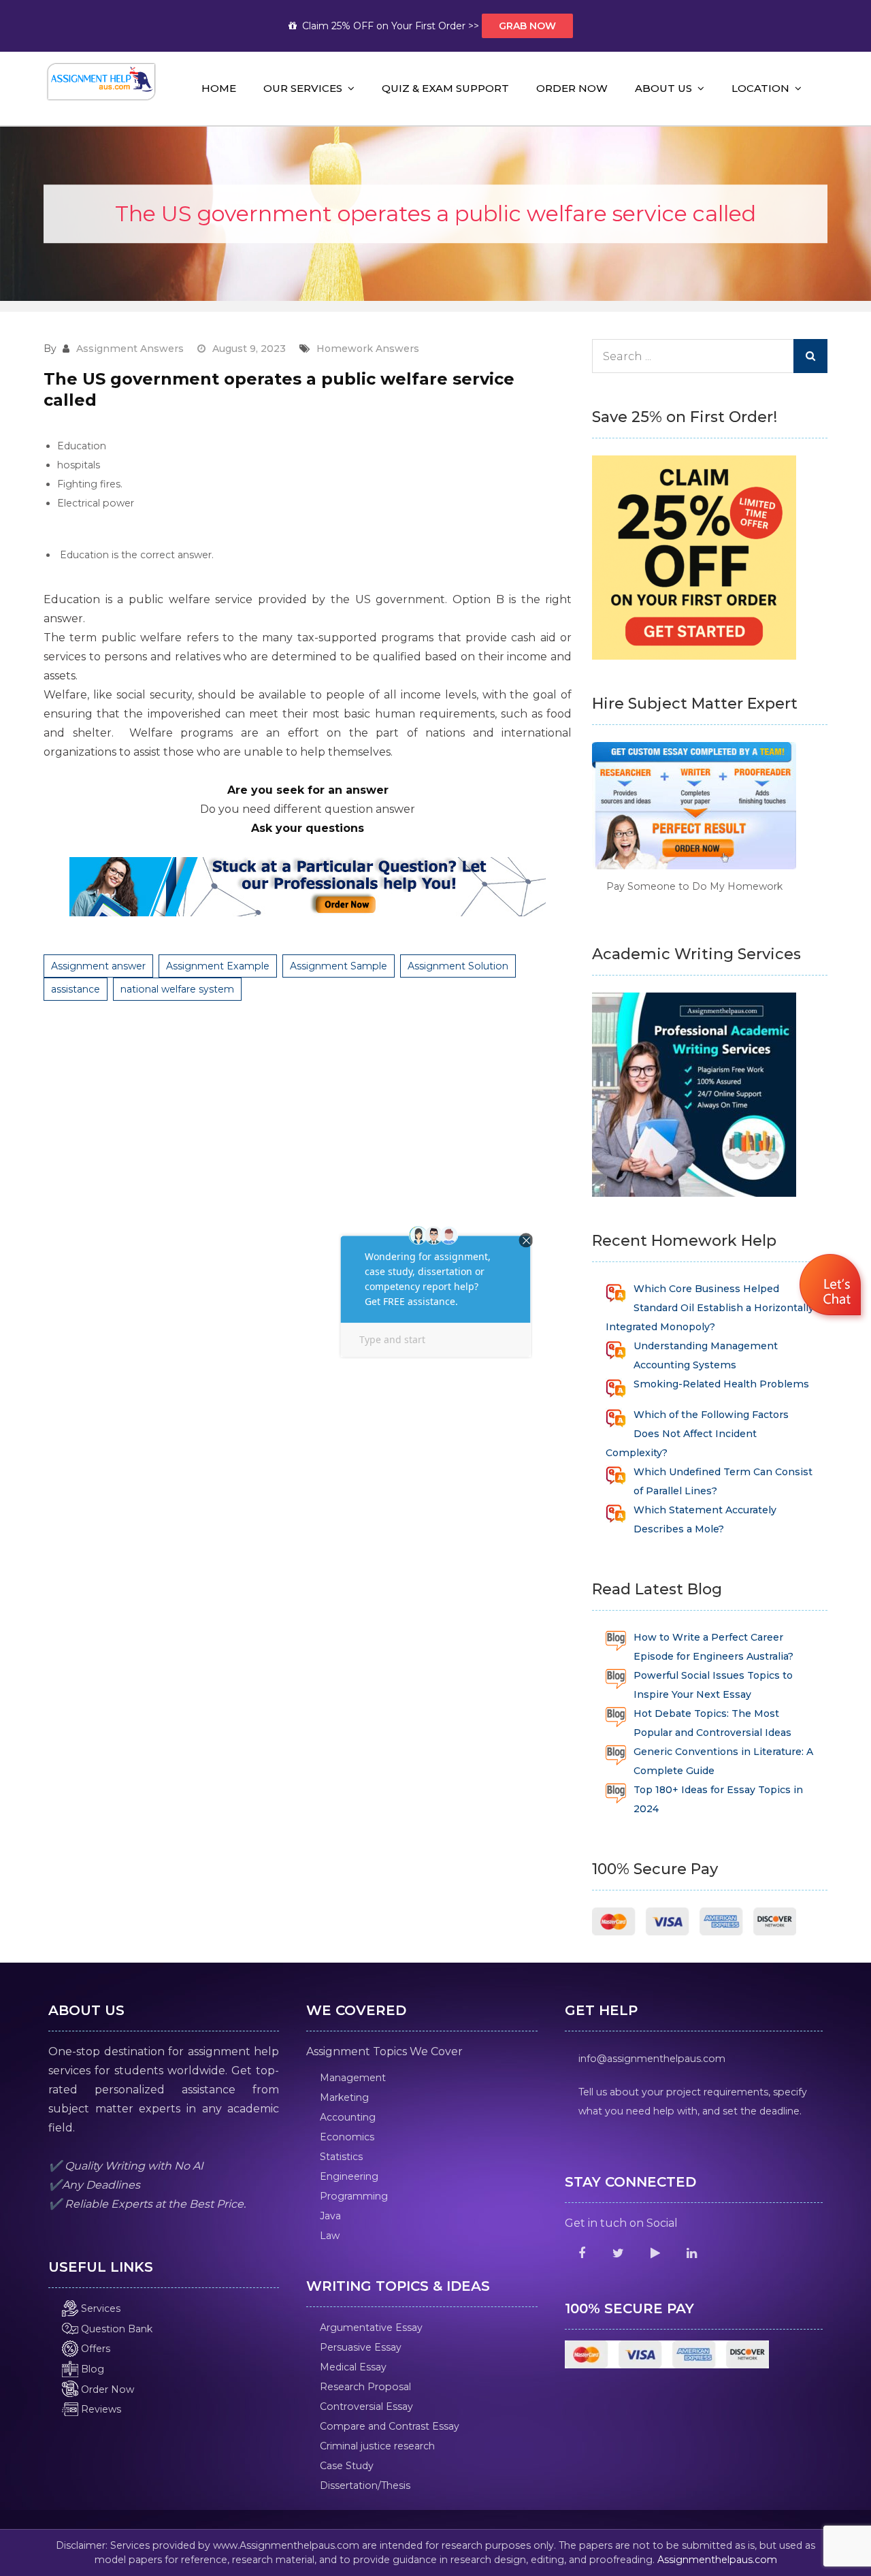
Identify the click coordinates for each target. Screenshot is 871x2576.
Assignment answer (98, 966)
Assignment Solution (458, 966)
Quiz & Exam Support (445, 88)
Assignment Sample (339, 966)
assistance (76, 989)
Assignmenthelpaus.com (717, 2560)
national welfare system (177, 989)
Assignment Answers (130, 349)
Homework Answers (368, 349)
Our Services (303, 88)
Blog (91, 2369)
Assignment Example (218, 966)
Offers (94, 2349)
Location (760, 88)
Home (219, 88)
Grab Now (527, 26)
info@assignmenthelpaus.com (652, 2059)
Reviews (100, 2409)
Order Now (572, 88)
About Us (663, 88)
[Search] (810, 356)
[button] (832, 1287)
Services (99, 2308)
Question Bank (115, 2329)
